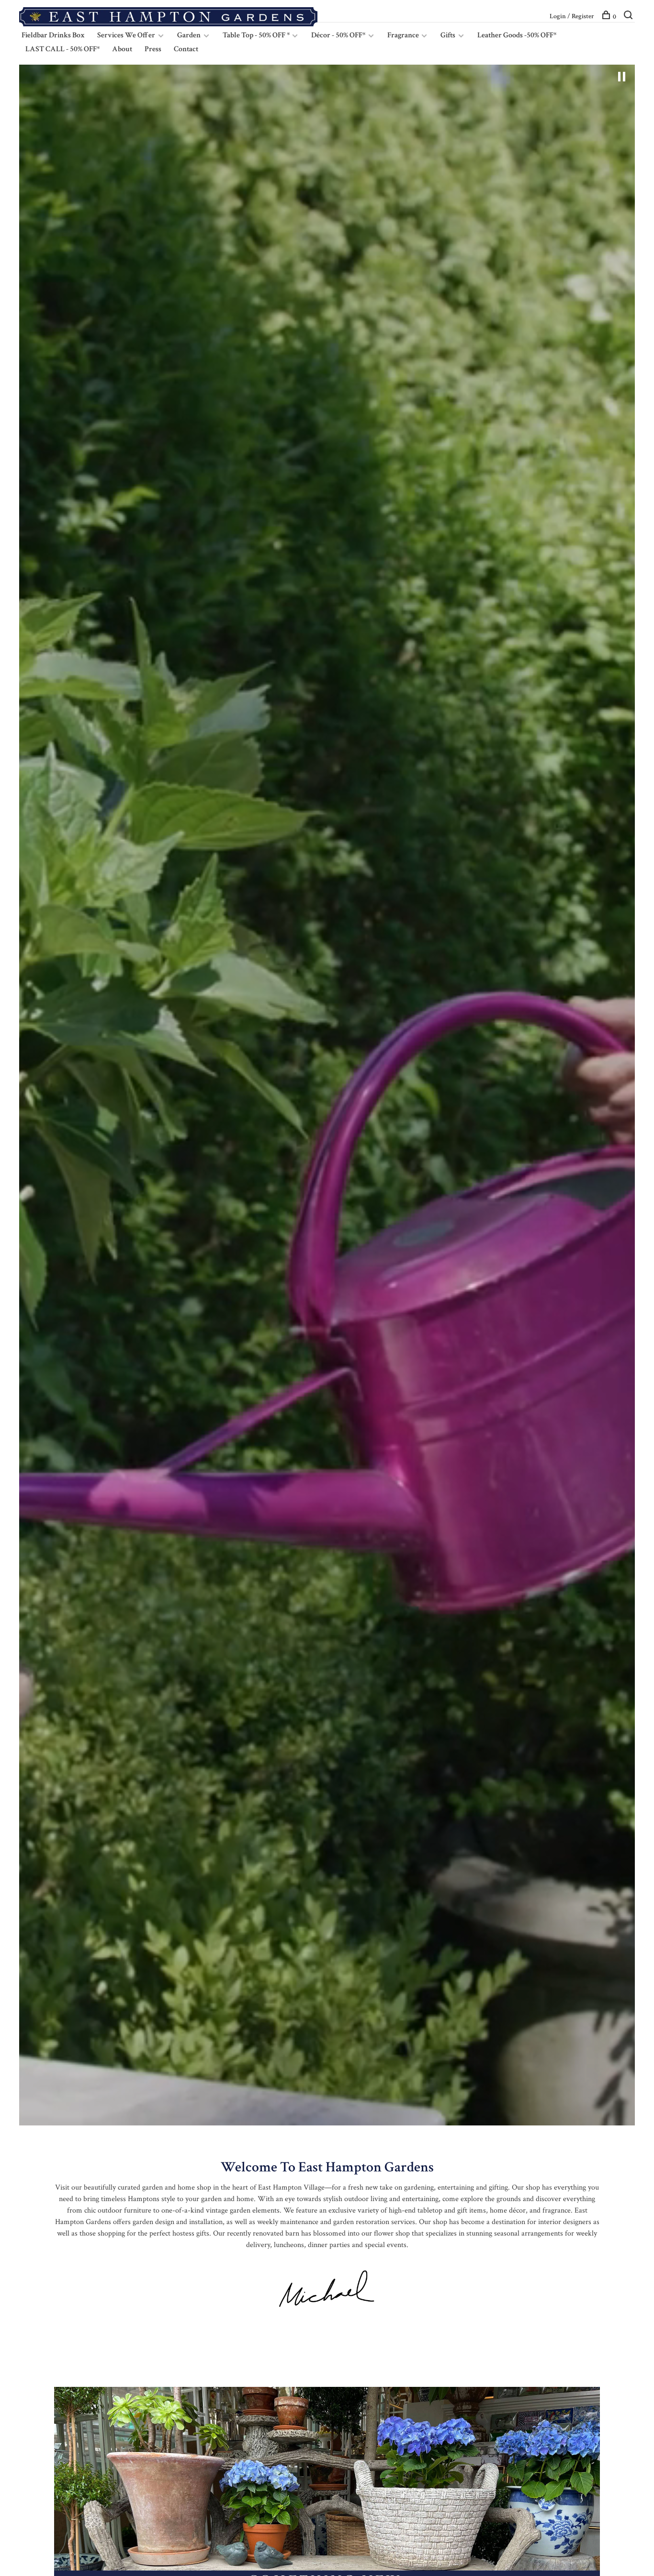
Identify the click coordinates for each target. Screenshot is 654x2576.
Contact (186, 49)
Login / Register (572, 16)
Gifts (448, 35)
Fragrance (404, 35)
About (122, 49)
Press (153, 49)
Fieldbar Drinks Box (53, 35)
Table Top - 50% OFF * (257, 35)
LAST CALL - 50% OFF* (62, 49)
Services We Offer (126, 35)
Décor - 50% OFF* (338, 35)
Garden (189, 35)
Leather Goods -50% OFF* (517, 35)
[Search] (629, 17)
